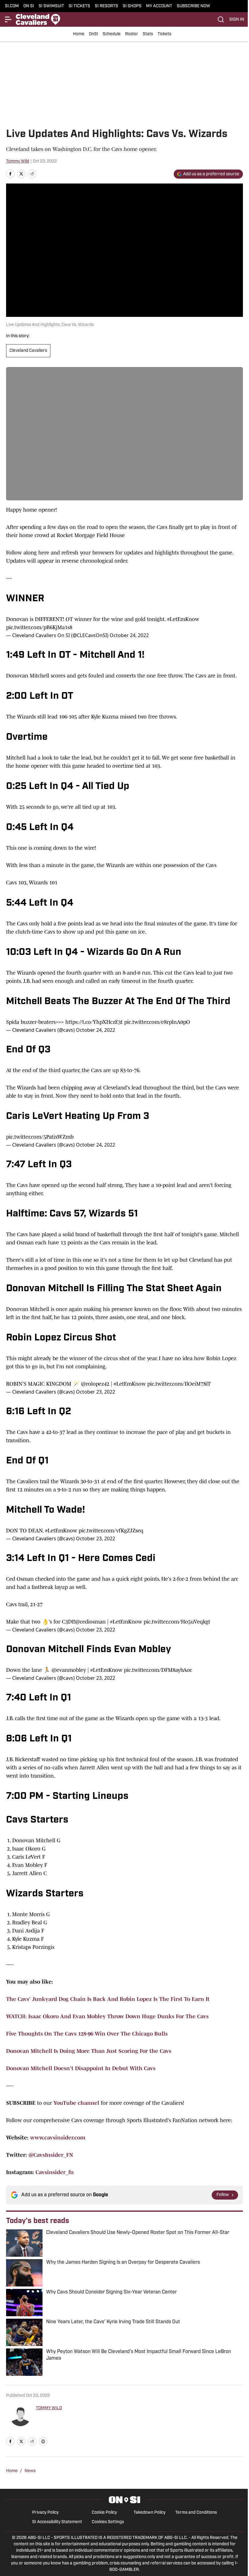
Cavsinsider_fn (55, 2172)
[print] (43, 2441)
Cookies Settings (108, 2522)
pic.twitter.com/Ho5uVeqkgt (177, 1622)
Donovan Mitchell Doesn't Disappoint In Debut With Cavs (81, 2068)
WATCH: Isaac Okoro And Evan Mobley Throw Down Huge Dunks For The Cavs (107, 2016)
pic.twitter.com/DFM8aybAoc (158, 1670)
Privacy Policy (45, 2513)
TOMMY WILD (49, 2408)
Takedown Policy (150, 2513)
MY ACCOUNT (159, 6)
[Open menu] (9, 19)
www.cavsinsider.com (58, 2138)
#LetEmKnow (183, 619)
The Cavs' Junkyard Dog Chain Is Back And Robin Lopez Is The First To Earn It (108, 1999)
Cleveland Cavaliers (28, 351)
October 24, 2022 (129, 635)
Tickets (164, 34)
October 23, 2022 (96, 1392)
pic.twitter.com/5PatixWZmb (40, 1137)
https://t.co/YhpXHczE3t (94, 1022)
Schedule (112, 34)
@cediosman (90, 1622)
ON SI (29, 6)
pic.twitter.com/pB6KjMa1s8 (39, 627)
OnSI (94, 34)
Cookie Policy (104, 2513)
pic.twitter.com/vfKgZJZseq (111, 1531)
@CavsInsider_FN (51, 2155)
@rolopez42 (95, 1384)
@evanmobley (69, 1670)
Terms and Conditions (196, 2513)
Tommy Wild (18, 161)
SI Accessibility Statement (57, 2522)
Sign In (237, 20)
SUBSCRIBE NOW (193, 6)
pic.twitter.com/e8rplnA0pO (157, 1022)
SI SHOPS (132, 6)
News (30, 2471)
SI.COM (12, 6)
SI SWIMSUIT (51, 6)
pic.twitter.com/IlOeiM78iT (179, 1384)
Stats (148, 34)
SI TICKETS (79, 6)
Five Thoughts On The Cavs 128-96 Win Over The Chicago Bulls (87, 2034)
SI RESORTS (106, 6)
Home (79, 34)
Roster (132, 34)
